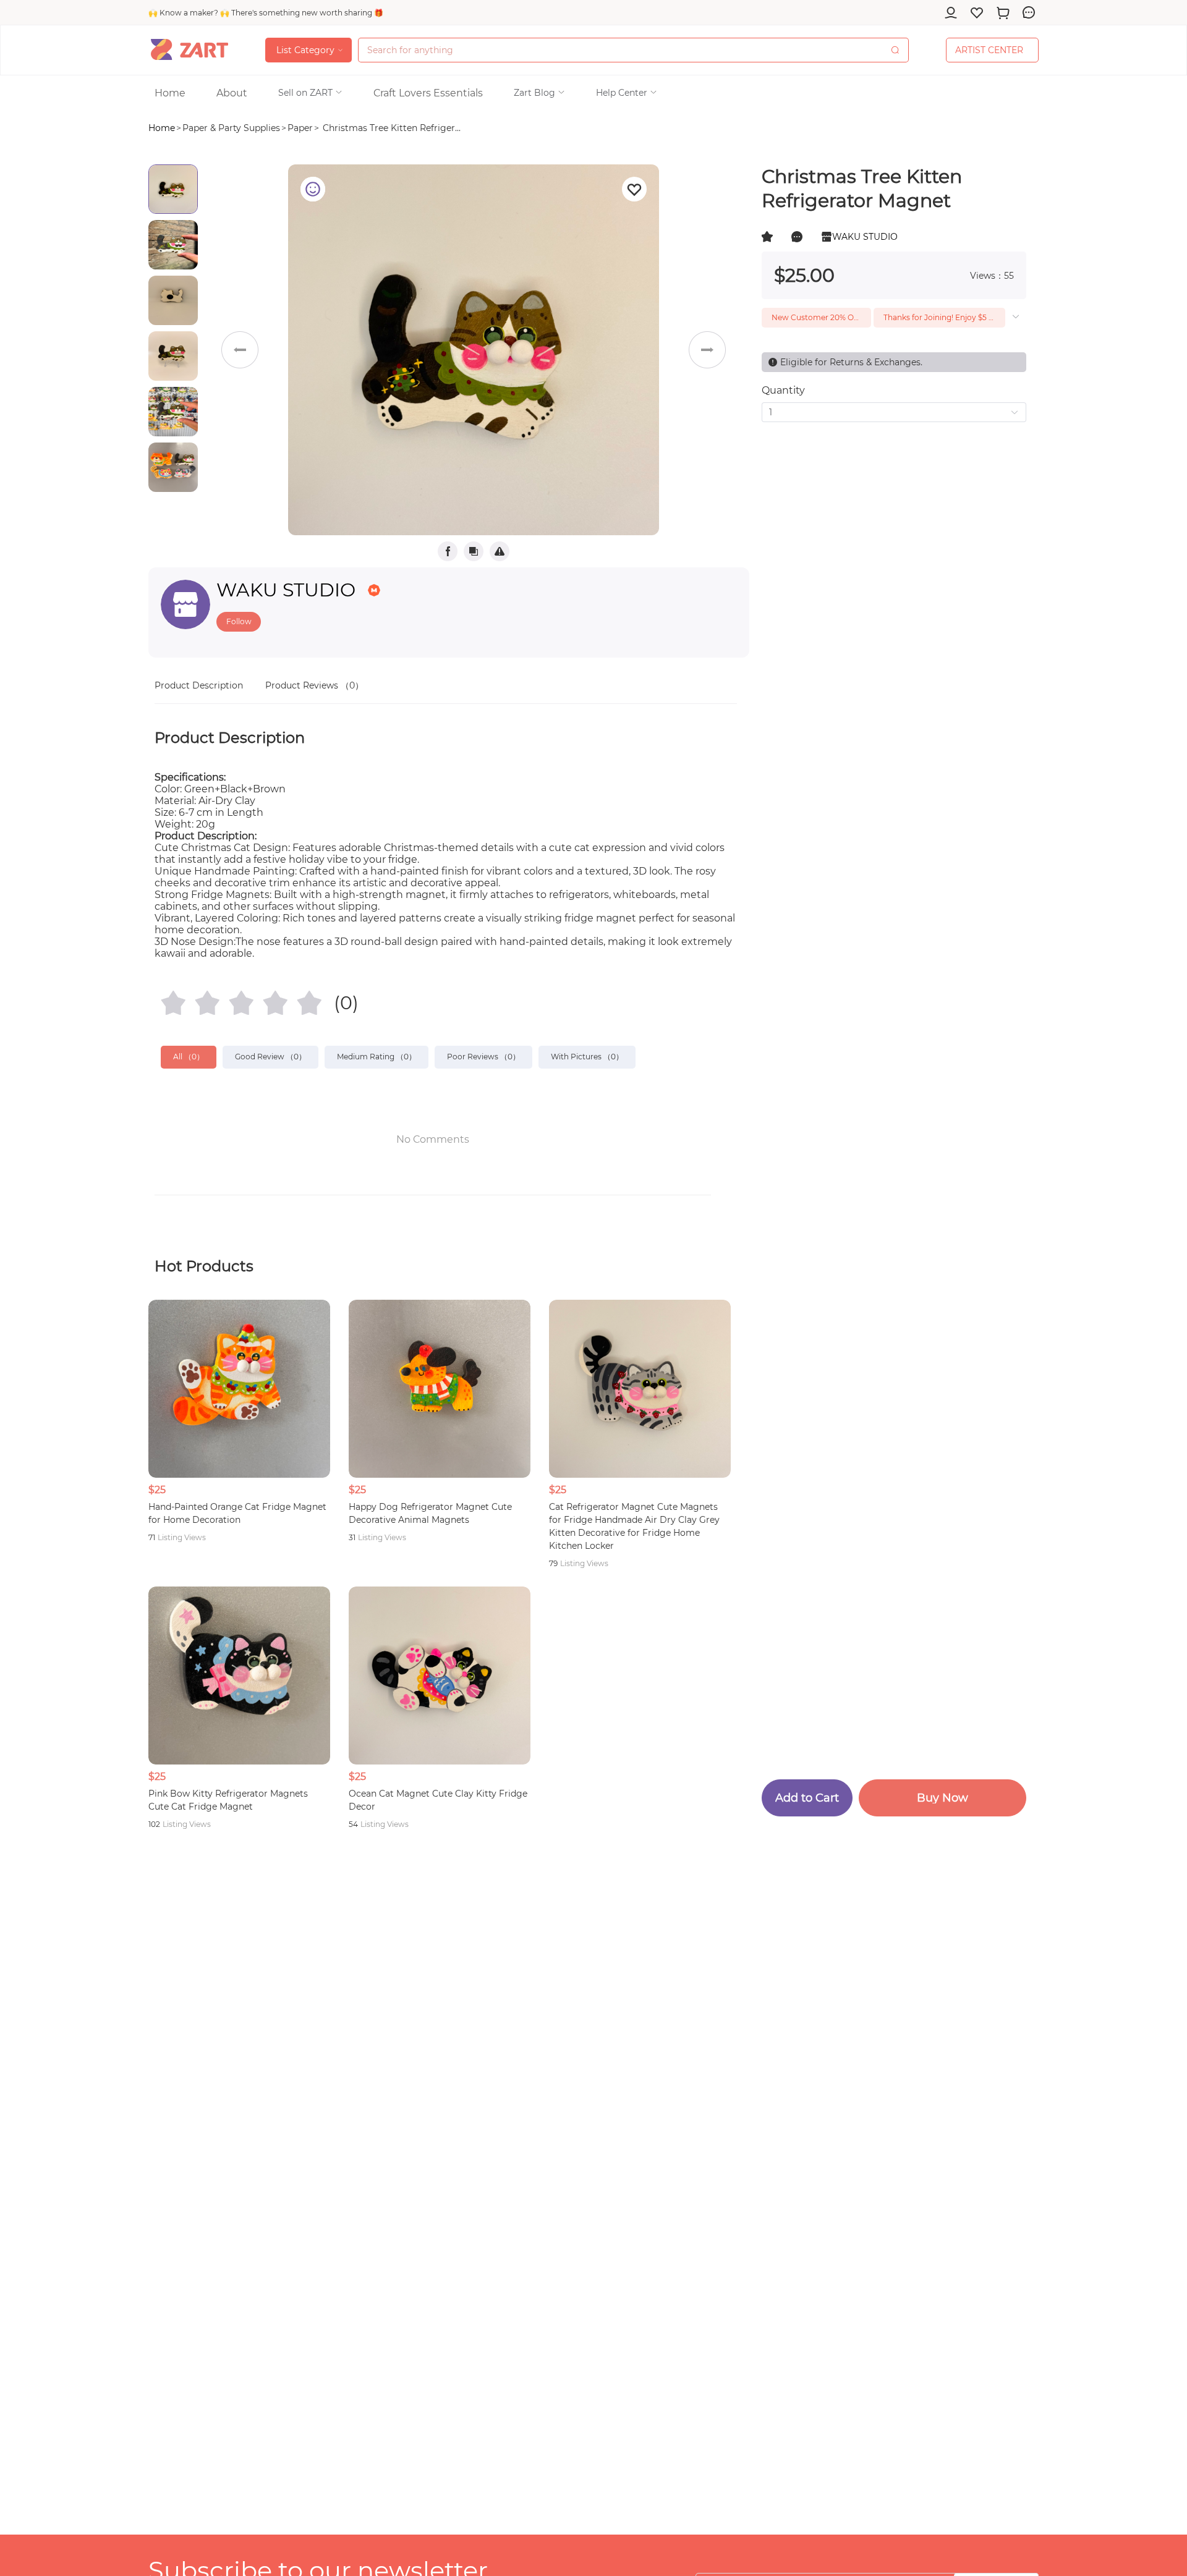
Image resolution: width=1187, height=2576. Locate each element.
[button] (310, 93)
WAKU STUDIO (286, 590)
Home (162, 128)
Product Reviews (314, 685)
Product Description (199, 685)
